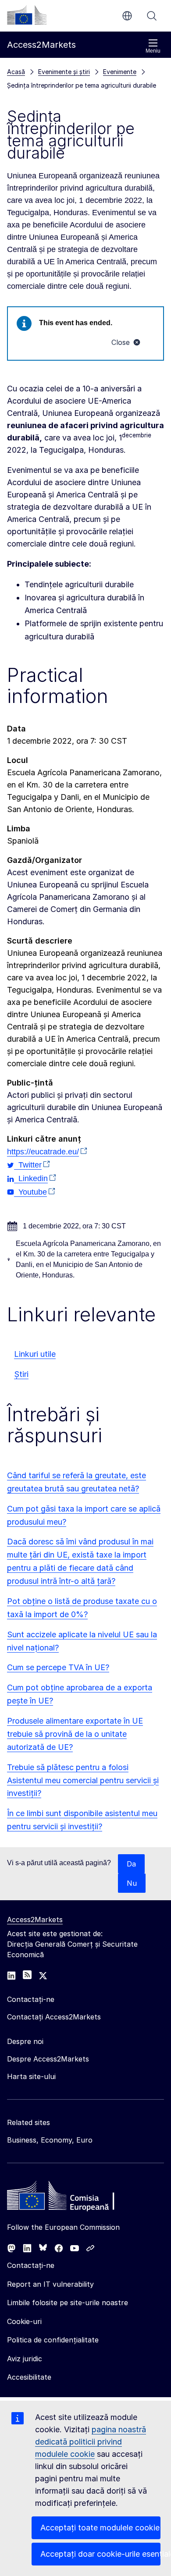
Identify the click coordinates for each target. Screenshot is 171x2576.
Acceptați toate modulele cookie (100, 2528)
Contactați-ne (31, 2265)
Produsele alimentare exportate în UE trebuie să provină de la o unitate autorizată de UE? (75, 1734)
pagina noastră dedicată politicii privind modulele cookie (91, 2442)
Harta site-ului (31, 2076)
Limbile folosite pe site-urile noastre (68, 2303)
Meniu (153, 51)
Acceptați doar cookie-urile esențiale (100, 2554)
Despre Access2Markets (48, 2059)
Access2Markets (35, 1920)
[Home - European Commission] (71, 2198)
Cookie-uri (24, 2321)
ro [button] (127, 16)
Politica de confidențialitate (53, 2340)
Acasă (16, 72)
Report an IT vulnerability (50, 2284)
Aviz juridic (25, 2359)
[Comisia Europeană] (27, 15)
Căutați (152, 16)
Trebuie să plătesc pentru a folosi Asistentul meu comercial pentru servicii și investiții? (83, 1780)
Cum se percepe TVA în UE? (58, 1667)
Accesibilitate (29, 2377)
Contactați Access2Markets (54, 2017)
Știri (21, 1374)
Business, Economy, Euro (50, 2140)
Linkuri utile (35, 1354)
